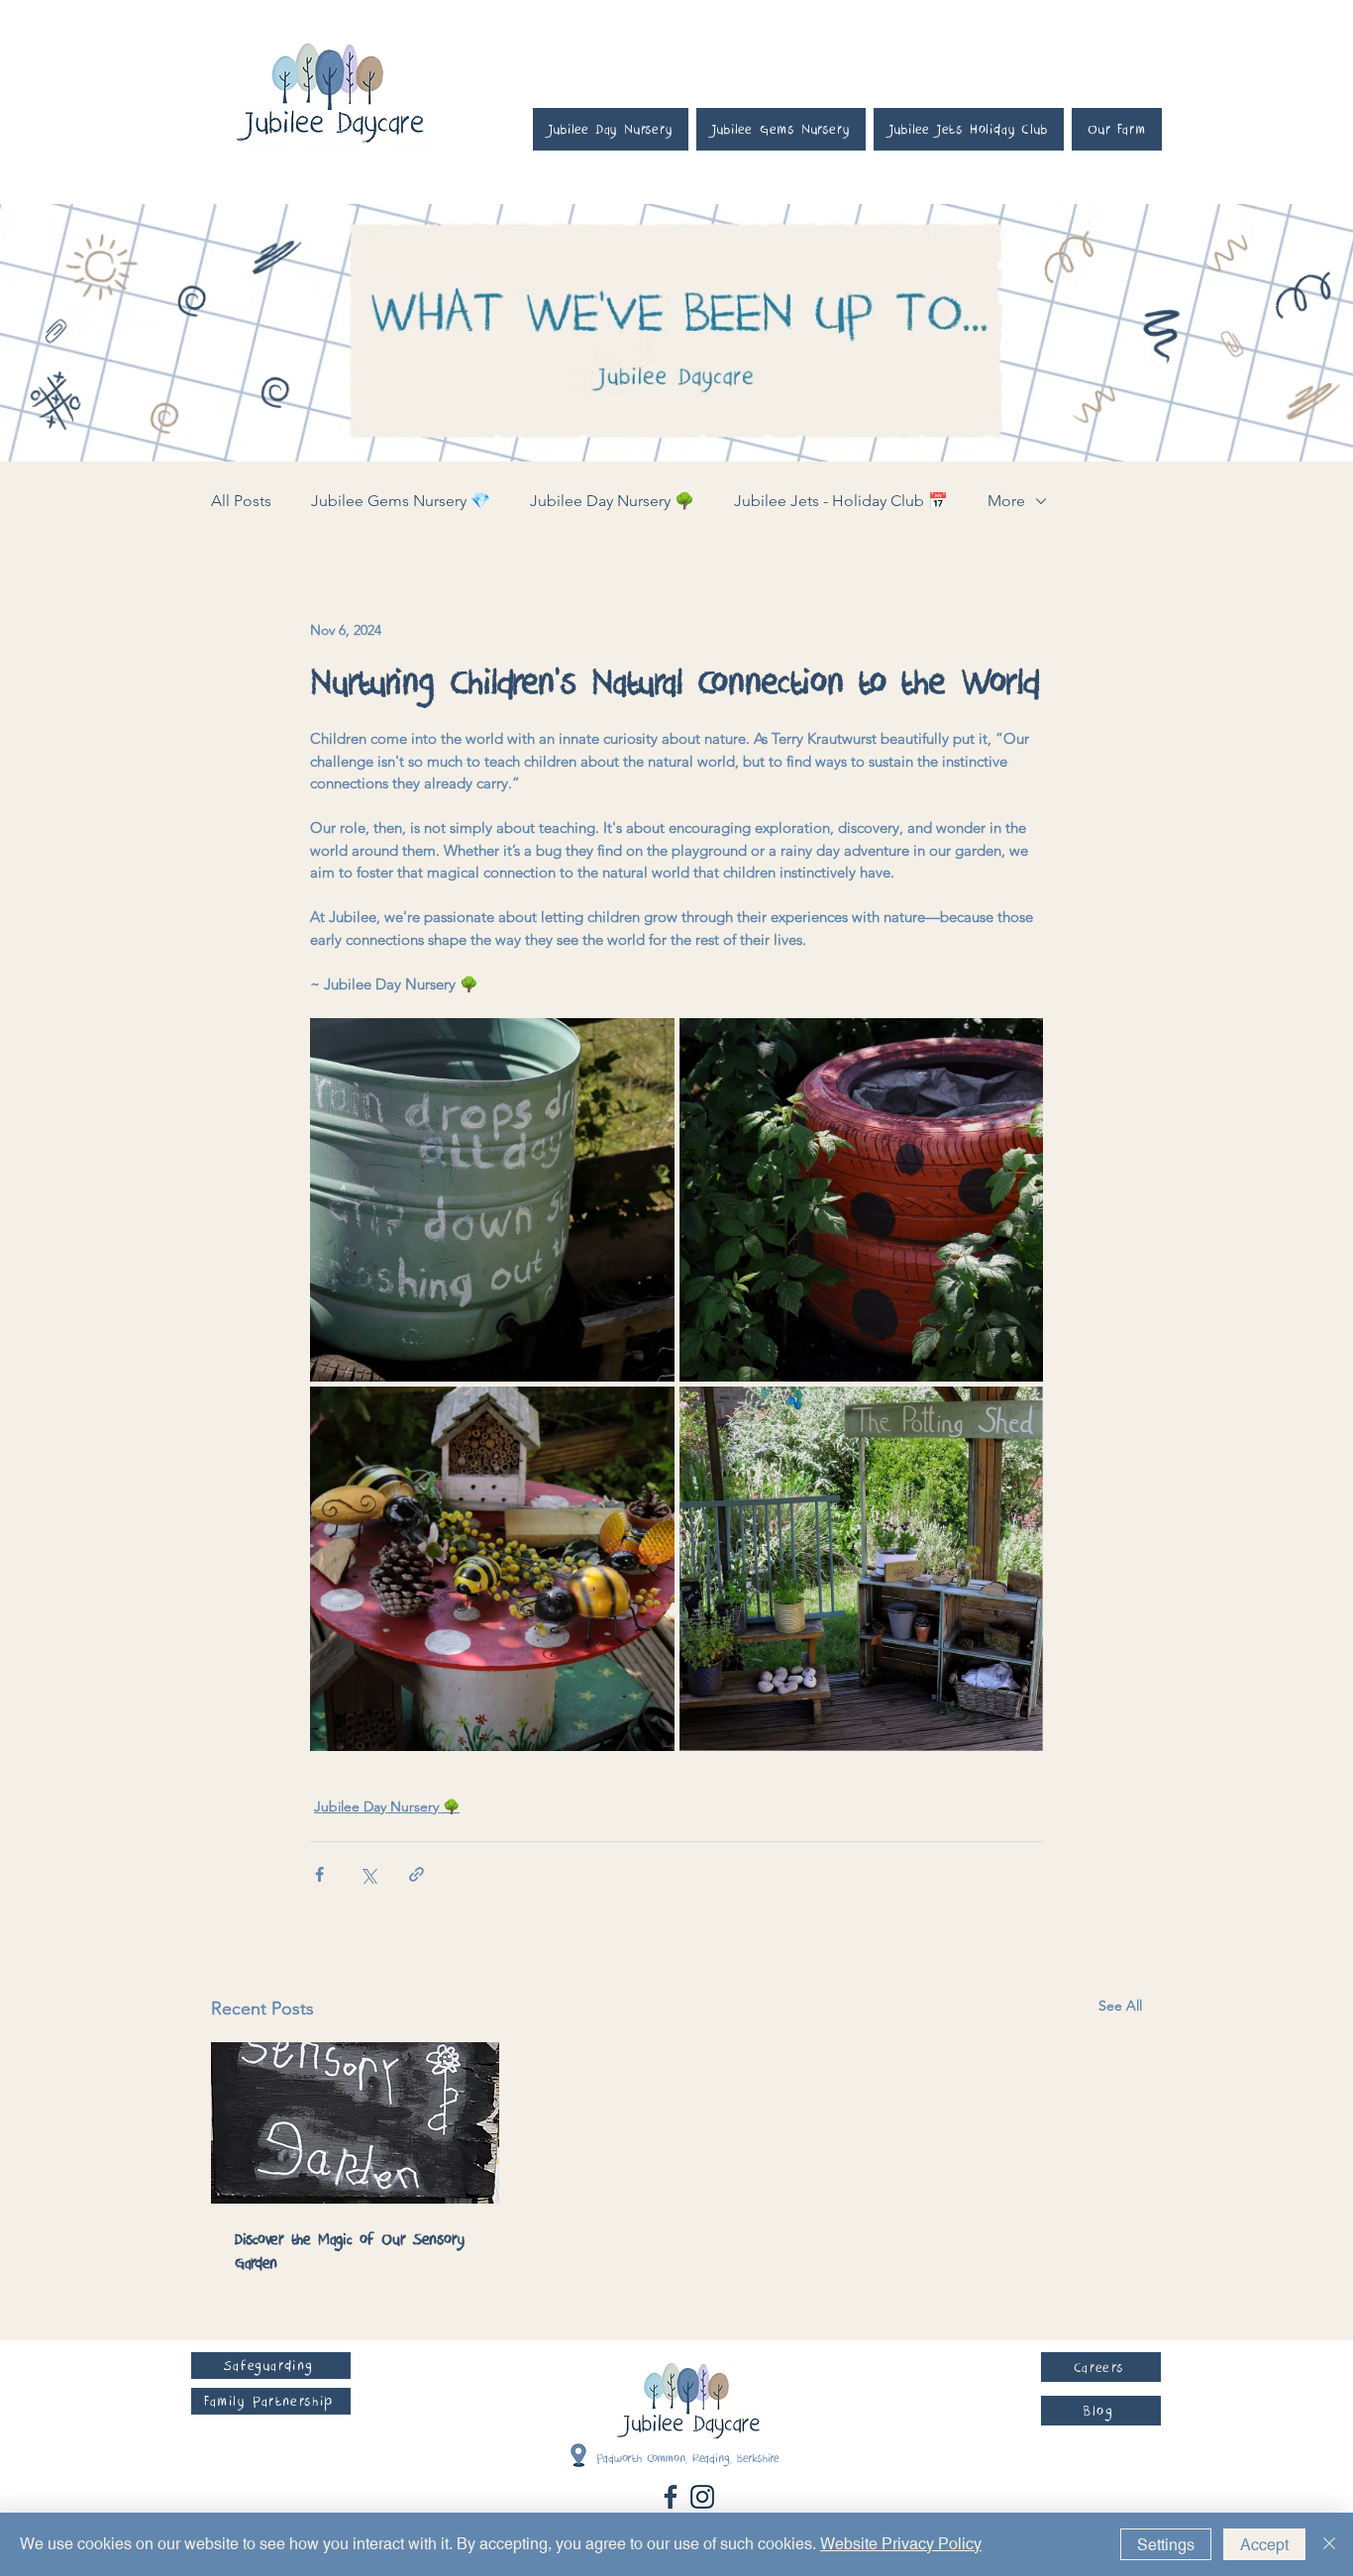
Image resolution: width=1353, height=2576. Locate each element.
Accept (1264, 2545)
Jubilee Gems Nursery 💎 (401, 501)
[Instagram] (702, 2497)
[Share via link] (416, 1874)
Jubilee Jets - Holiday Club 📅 (841, 501)
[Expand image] (492, 1200)
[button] (271, 2366)
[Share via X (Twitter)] (368, 1874)
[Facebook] (671, 2497)
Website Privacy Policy (901, 2544)
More (1006, 501)
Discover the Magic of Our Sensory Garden (350, 2251)
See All (1120, 2006)
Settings (1166, 2545)
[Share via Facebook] (319, 1874)
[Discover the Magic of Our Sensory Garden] (355, 2123)
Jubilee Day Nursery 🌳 (612, 501)
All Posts (241, 501)
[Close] (1329, 2544)
